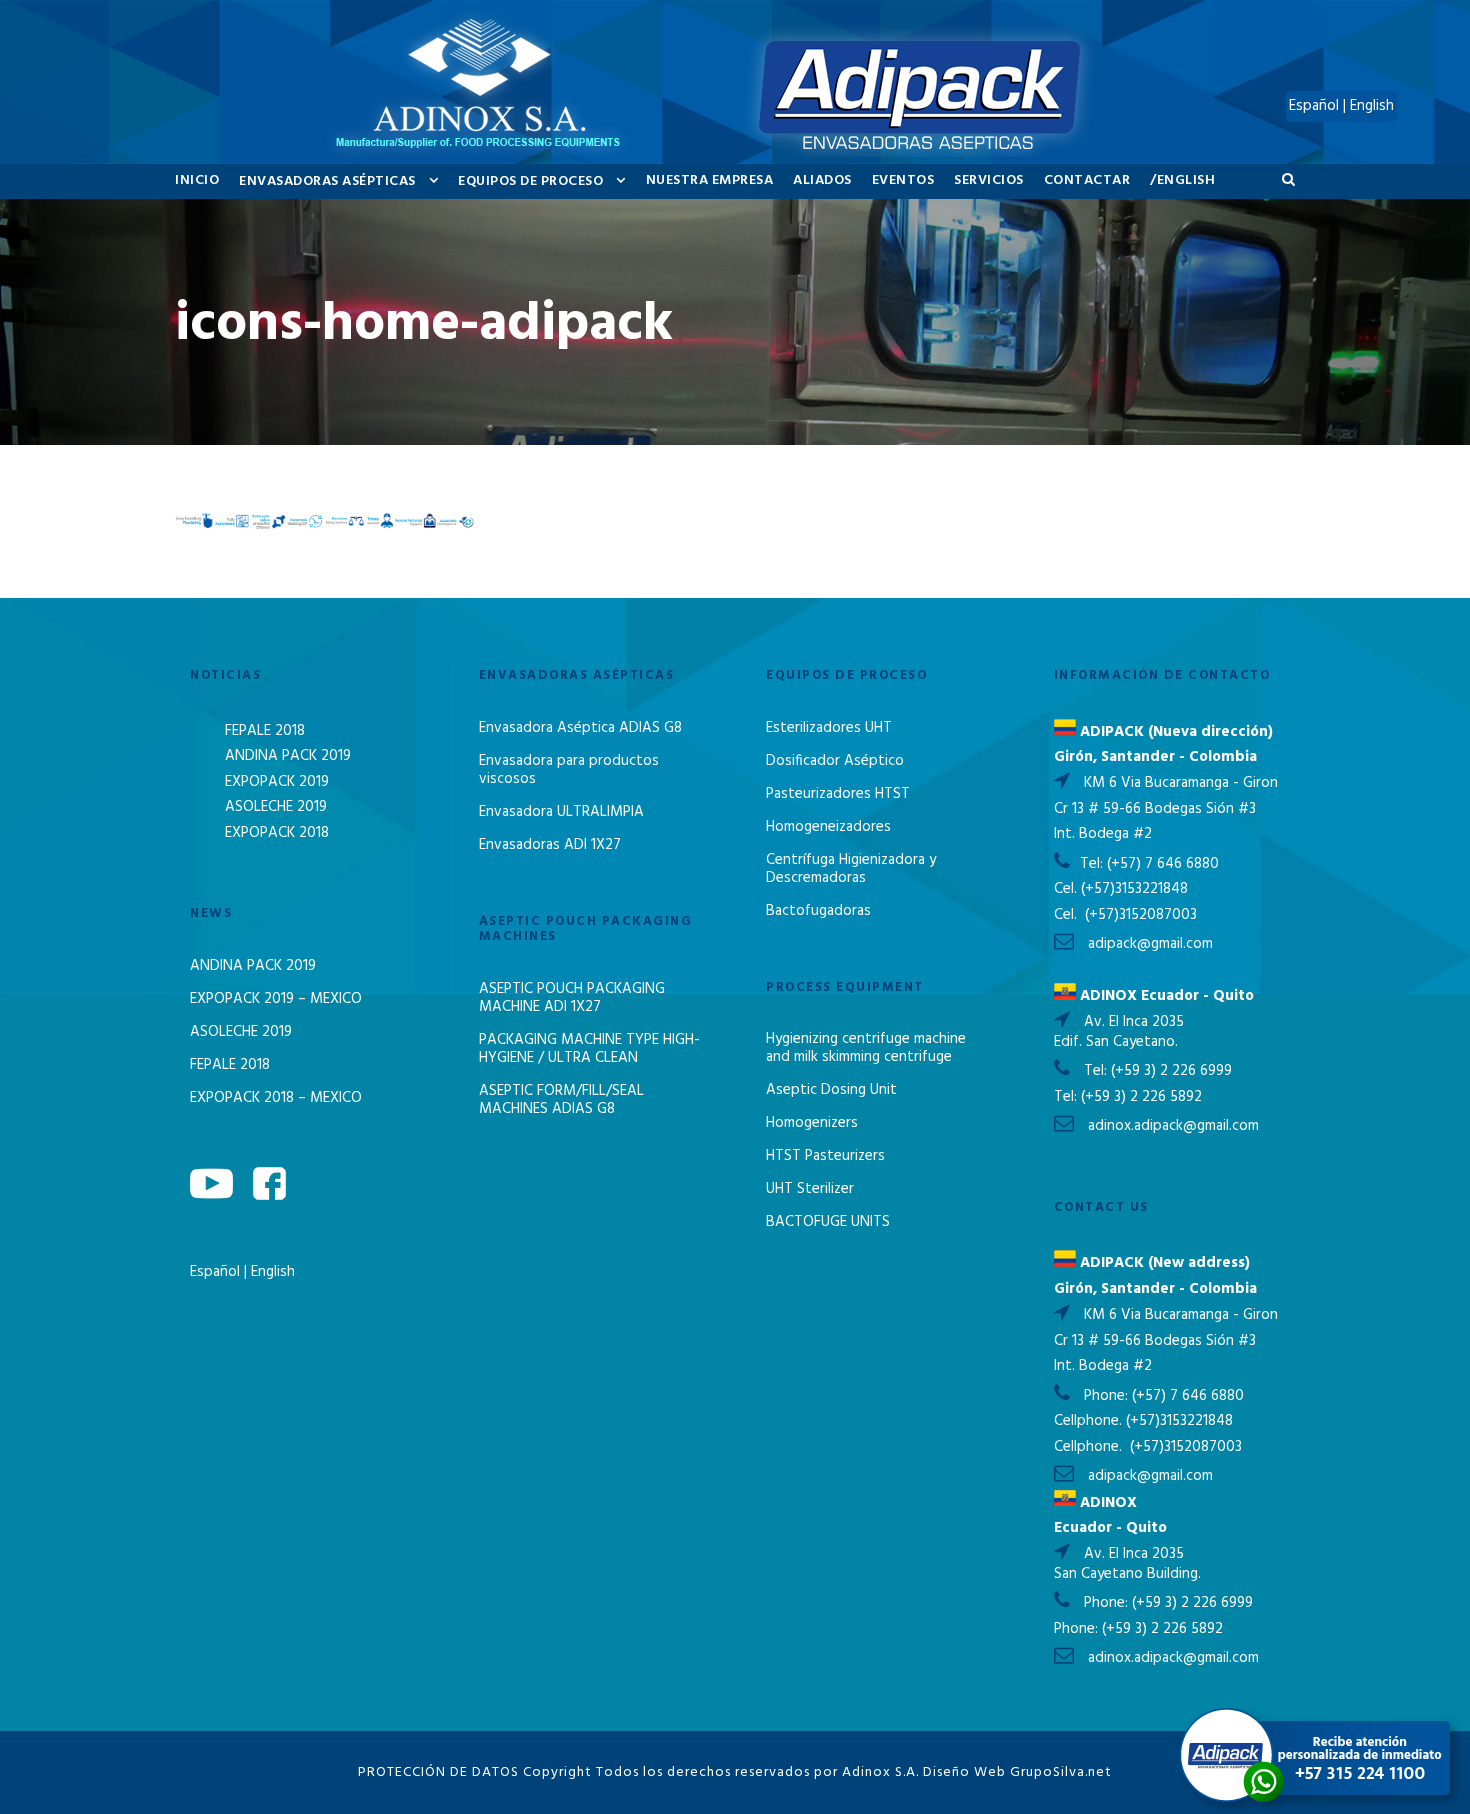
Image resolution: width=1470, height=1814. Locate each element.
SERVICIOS (989, 180)
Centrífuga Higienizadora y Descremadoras (851, 869)
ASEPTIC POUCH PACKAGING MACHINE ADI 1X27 (572, 998)
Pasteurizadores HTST (838, 794)
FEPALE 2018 (265, 731)
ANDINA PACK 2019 (288, 756)
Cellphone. (1088, 1421)
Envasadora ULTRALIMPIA (561, 812)
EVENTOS (903, 180)
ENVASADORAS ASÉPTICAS (327, 181)
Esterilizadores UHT (829, 728)
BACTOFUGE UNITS (828, 1222)
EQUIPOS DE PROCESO (530, 181)
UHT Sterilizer (810, 1189)
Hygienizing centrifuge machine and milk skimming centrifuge (866, 1048)
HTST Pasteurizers (825, 1156)
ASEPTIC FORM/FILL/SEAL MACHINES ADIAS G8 (561, 1100)
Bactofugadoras (818, 911)
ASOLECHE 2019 (276, 807)
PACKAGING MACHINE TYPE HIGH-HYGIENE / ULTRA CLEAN (589, 1049)
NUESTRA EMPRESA (710, 180)
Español (217, 1272)
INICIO (197, 180)
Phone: (1108, 1396)
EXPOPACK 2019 (277, 782)
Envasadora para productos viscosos (569, 770)
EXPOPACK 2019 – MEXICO (276, 999)
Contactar (1087, 180)
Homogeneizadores (828, 827)
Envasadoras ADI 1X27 (550, 845)
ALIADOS (822, 180)
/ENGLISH (1182, 180)
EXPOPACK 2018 (277, 833)
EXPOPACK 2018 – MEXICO (276, 1098)
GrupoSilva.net (1061, 1772)
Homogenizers (812, 1123)
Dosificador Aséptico (835, 761)
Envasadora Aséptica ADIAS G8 (580, 728)
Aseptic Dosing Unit (831, 1090)
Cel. (1065, 889)
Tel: (1093, 864)
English (273, 1272)
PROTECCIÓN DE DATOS (438, 1772)
